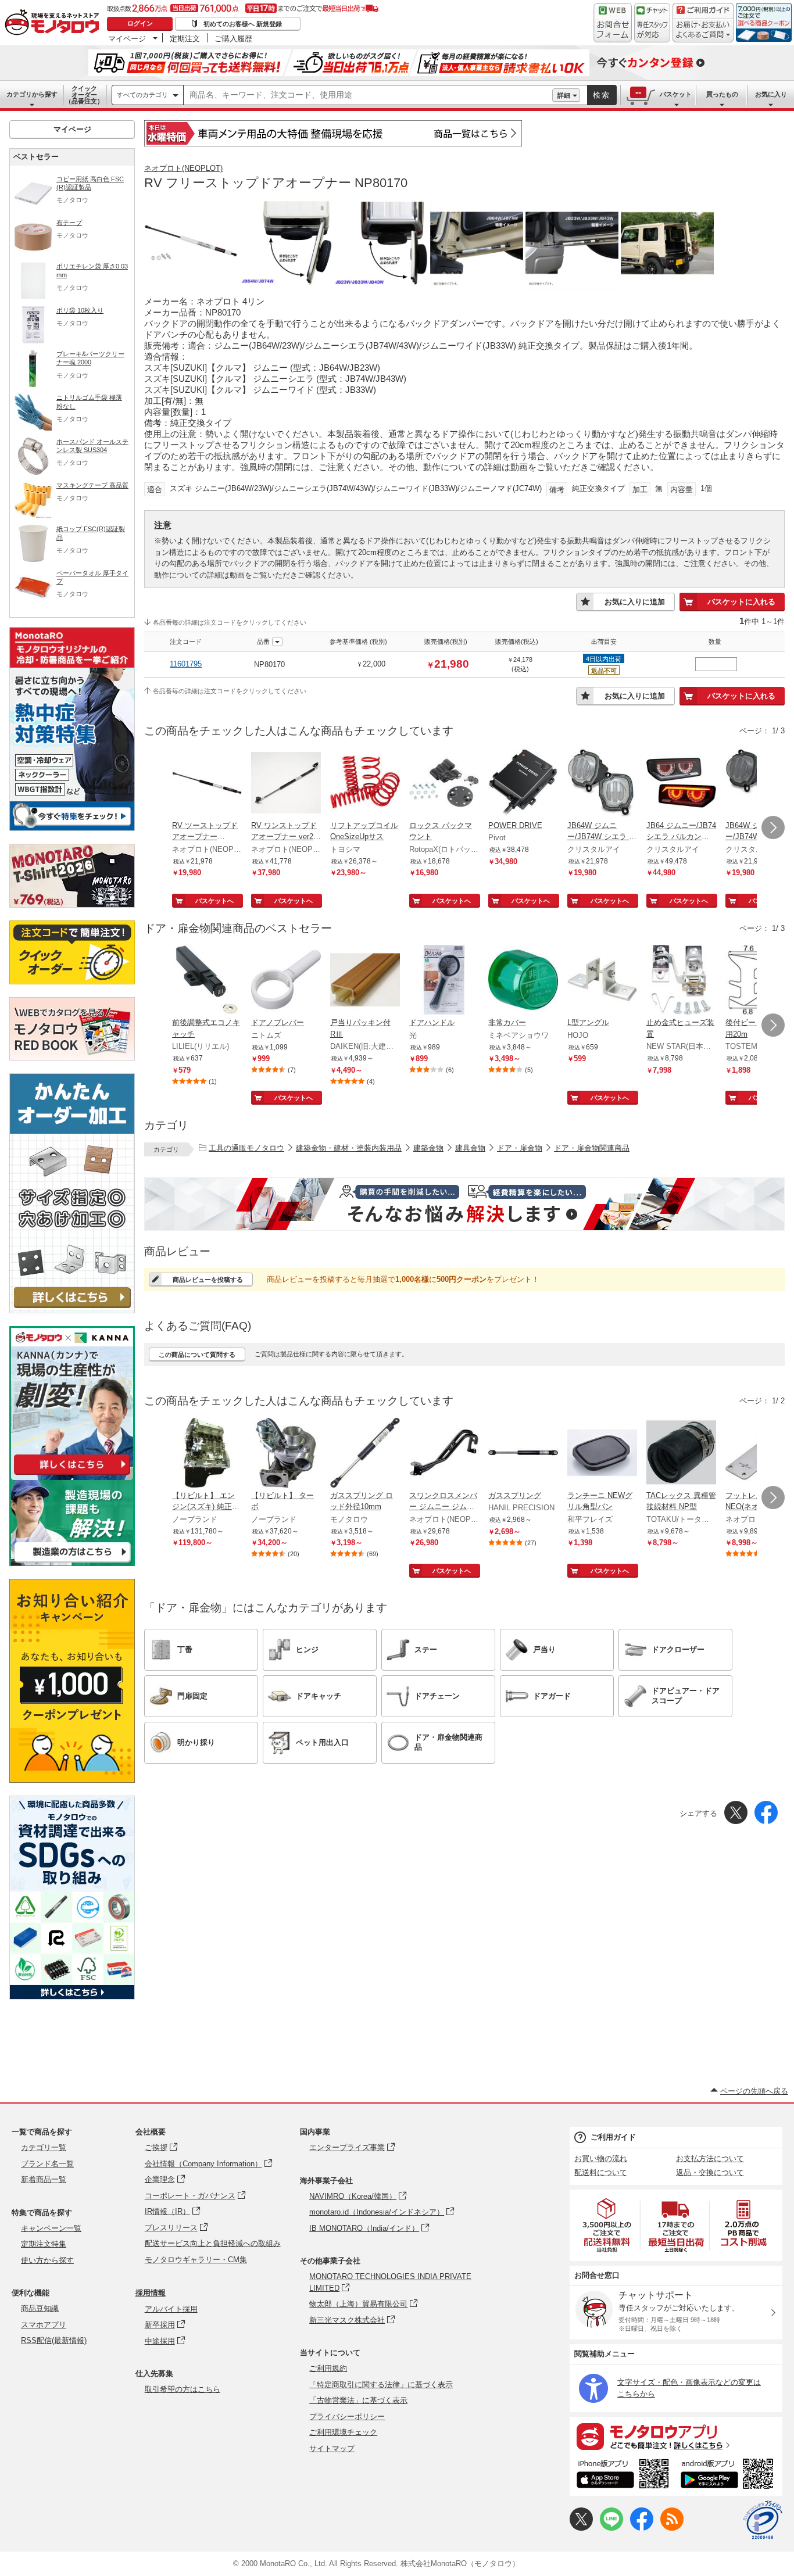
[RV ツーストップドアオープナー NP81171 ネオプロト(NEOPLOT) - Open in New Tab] (207, 784)
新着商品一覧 (44, 2179)
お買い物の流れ (601, 2158)
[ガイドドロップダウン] (703, 31)
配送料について (601, 2172)
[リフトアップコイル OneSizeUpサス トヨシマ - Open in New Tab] (365, 784)
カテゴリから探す (32, 94)
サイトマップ (332, 2448)
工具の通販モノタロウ (246, 1148)
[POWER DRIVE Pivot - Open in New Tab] (523, 784)
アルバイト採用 (171, 2309)
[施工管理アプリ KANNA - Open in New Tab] (72, 1475)
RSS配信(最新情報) (54, 2340)
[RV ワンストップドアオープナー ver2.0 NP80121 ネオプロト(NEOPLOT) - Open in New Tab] (286, 784)
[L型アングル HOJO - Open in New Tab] (602, 981)
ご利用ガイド (613, 2137)
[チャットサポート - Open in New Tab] (652, 23)
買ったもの (722, 94)
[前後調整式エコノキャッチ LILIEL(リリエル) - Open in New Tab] (207, 981)
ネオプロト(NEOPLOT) (183, 168)
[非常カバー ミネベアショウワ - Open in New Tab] (523, 981)
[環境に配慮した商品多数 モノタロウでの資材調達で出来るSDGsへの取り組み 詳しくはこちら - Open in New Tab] (72, 1996)
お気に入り (771, 94)
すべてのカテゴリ (142, 95)
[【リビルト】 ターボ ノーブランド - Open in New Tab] (286, 1454)
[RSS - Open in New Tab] (672, 2528)
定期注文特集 (44, 2244)
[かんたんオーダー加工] (72, 1310)
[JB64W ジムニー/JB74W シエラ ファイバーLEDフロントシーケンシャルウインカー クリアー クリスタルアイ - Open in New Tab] (602, 784)
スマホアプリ (44, 2325)
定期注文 (185, 38)
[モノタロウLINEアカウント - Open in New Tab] (611, 2528)
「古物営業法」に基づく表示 (358, 2400)
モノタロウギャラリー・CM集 (196, 2260)
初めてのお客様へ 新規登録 (243, 24)
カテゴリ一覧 (44, 2147)
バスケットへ (214, 901)
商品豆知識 (40, 2308)
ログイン (140, 23)
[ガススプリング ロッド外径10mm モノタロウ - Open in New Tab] (365, 1454)
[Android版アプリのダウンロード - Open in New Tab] (729, 2475)
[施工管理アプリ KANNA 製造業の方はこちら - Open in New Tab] (72, 1563)
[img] (55, 23)
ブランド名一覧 (47, 2164)
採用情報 (151, 2293)
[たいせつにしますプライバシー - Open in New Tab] (763, 2520)
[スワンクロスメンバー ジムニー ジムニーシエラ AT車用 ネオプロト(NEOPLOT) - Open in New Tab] (444, 1454)
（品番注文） (84, 95)
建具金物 (470, 1148)
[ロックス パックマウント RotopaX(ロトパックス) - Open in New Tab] (444, 784)
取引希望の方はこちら (183, 2389)
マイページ (127, 38)
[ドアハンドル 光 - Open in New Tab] (444, 981)
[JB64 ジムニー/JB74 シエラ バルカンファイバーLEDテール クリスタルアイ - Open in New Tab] (681, 784)
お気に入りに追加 (635, 602)
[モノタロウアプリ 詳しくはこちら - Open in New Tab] (676, 2436)
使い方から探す (47, 2260)
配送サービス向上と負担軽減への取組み (213, 2243)
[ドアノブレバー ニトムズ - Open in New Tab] (286, 981)
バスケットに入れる (741, 602)
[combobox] (368, 95)
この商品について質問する (197, 1355)
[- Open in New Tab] (607, 2225)
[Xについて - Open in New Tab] (581, 2528)
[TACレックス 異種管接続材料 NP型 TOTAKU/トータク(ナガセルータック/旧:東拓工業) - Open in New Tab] (681, 1454)
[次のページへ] (773, 827)
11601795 (186, 664)
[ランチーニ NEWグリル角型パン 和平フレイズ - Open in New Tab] (602, 1454)
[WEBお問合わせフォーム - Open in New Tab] (613, 23)
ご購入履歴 (233, 38)
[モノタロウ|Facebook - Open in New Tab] (642, 2528)
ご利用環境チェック (343, 2432)
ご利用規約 (328, 2368)
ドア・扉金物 (520, 1148)
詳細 (564, 95)
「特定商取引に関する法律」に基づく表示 (381, 2385)
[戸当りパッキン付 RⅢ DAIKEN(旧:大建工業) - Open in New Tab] (365, 981)
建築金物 (428, 1148)
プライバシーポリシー (347, 2416)
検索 (602, 95)
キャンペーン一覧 (51, 2228)
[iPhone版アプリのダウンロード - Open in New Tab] (623, 2475)
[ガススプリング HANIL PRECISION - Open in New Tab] (523, 1454)
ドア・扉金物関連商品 (592, 1148)
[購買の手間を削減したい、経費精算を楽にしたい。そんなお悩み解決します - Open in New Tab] (464, 1204)
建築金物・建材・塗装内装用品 (349, 1148)
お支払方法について (710, 2158)
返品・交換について (710, 2172)
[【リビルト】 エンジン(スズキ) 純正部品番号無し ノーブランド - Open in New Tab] (207, 1454)
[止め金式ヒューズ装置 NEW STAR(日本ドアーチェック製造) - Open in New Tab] (681, 981)
